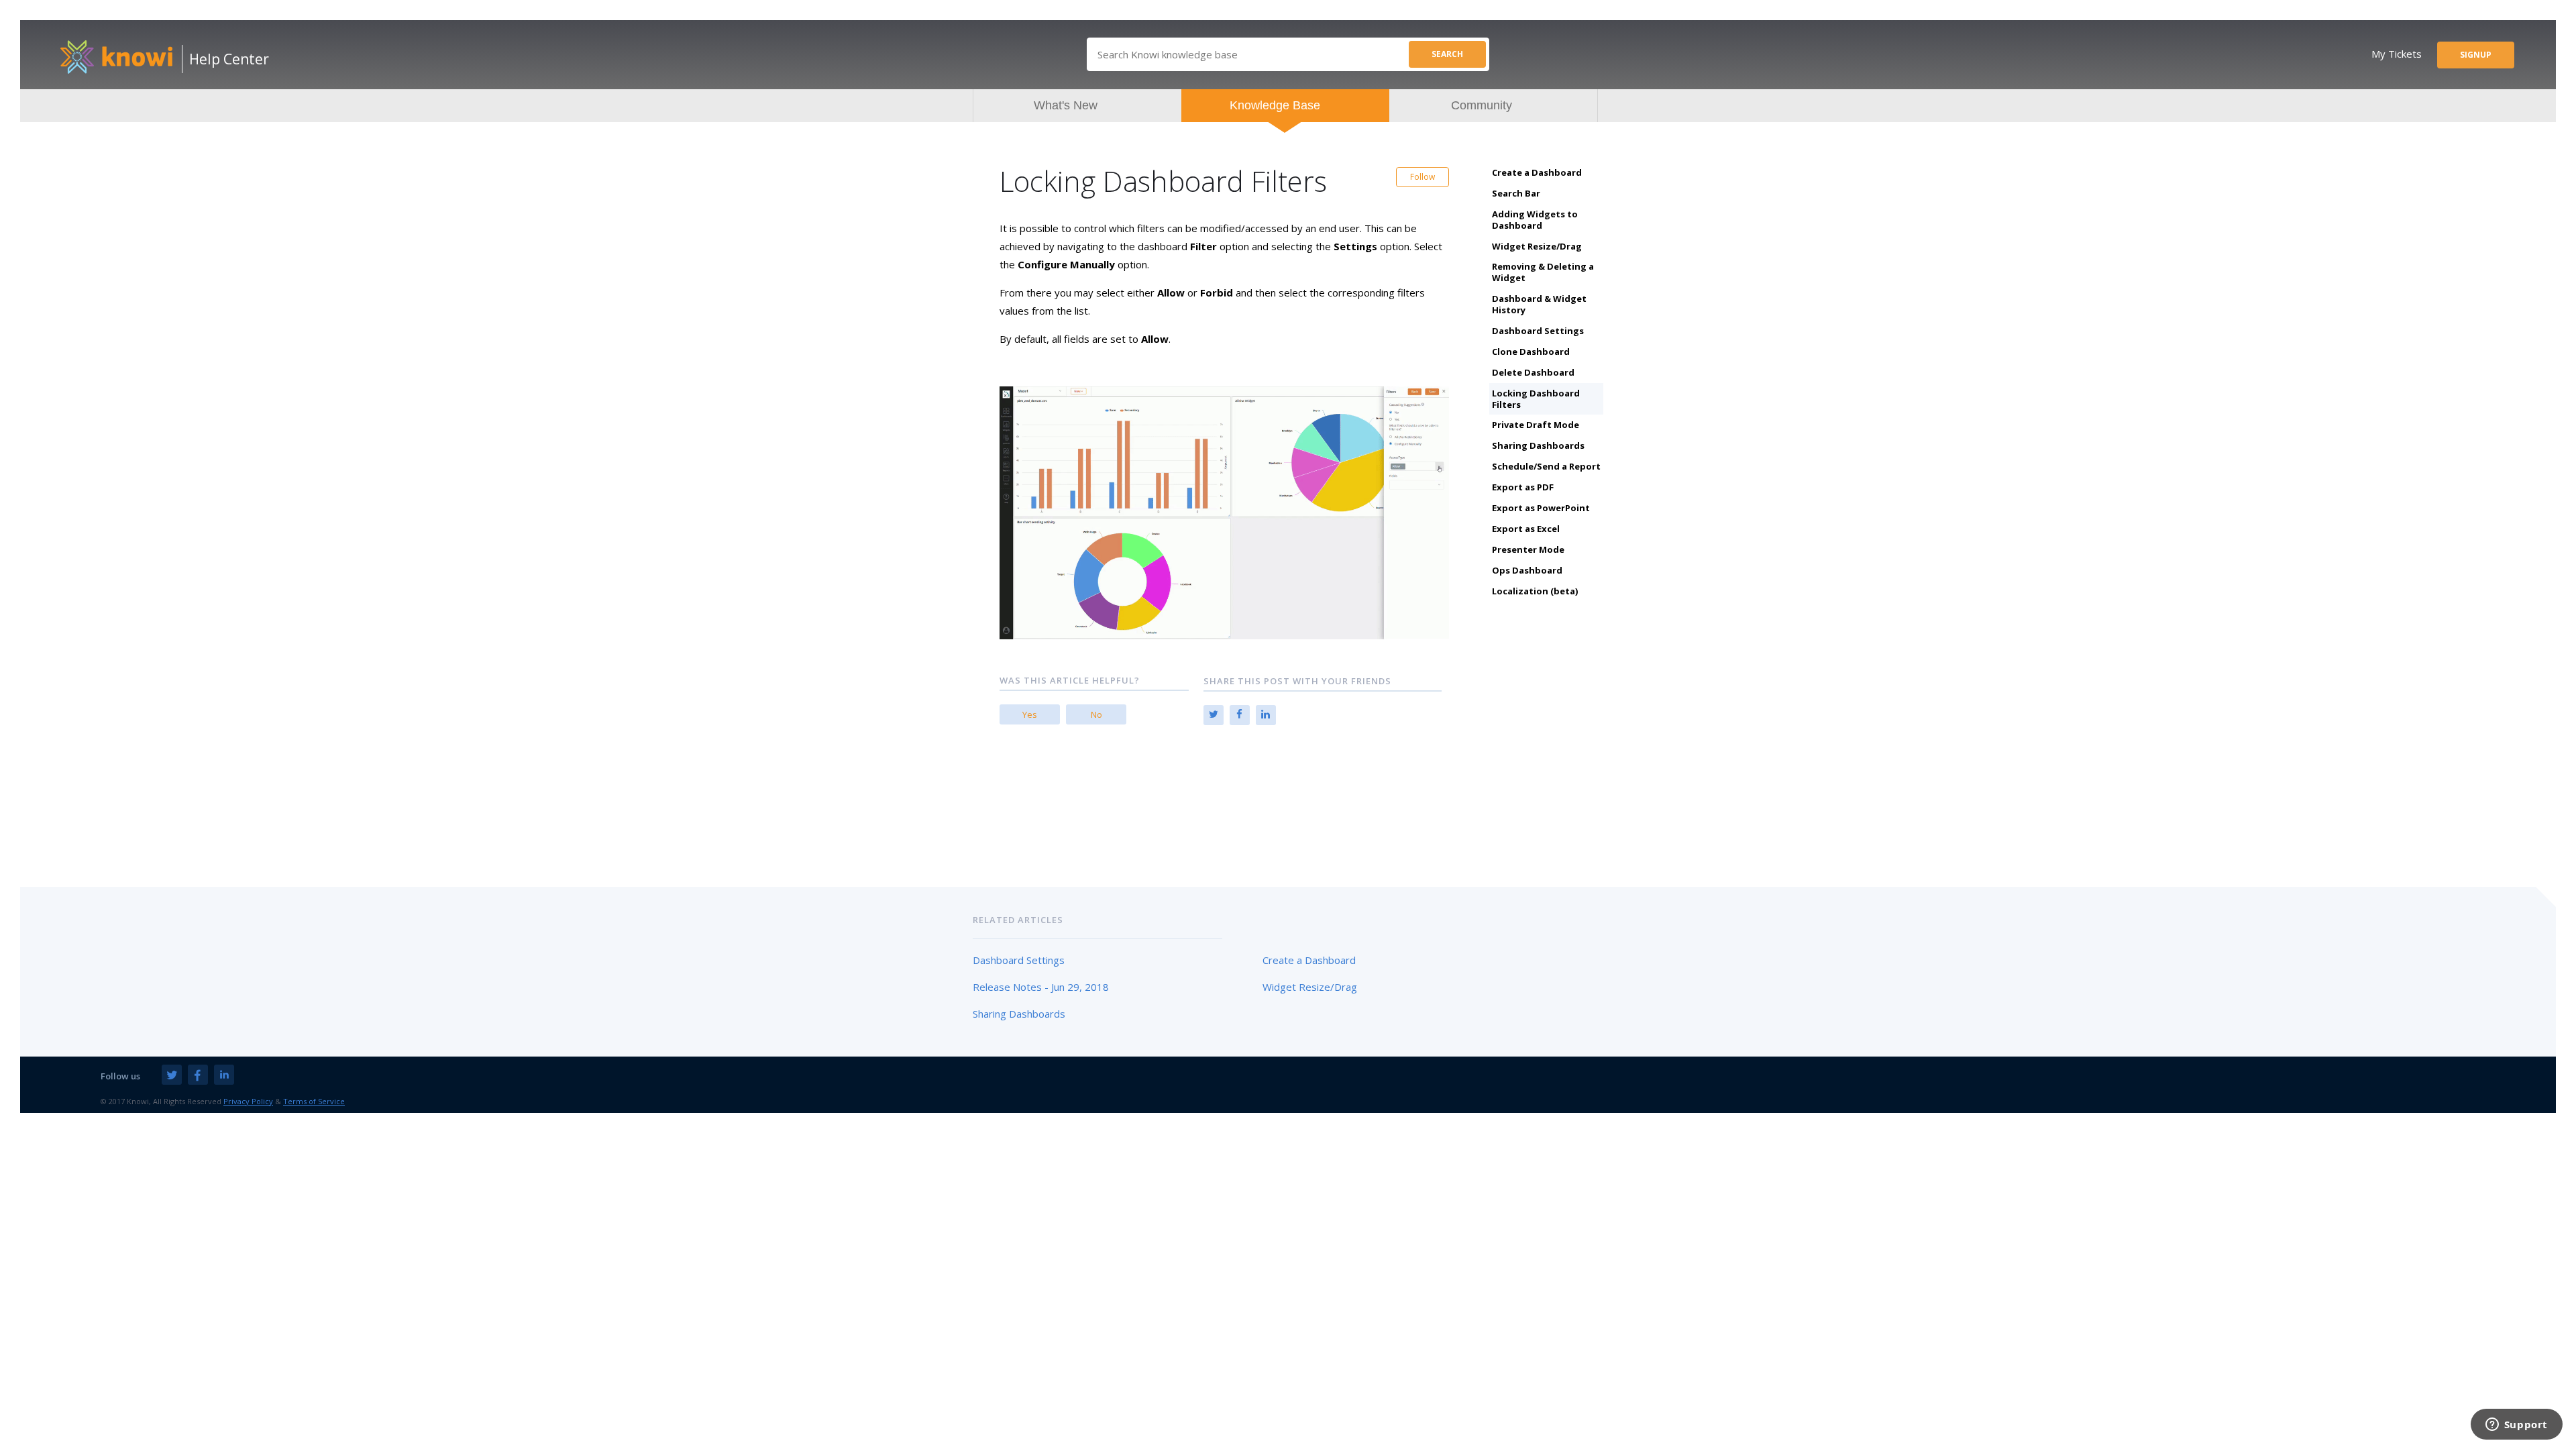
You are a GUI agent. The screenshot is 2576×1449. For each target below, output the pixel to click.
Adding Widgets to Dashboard (1535, 220)
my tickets (2397, 54)
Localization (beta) (1535, 591)
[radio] (1030, 714)
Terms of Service (314, 1101)
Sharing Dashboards (1538, 445)
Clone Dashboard (1531, 352)
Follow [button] (1423, 177)
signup (2476, 55)
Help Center (229, 59)
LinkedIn (1266, 715)
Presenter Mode (1528, 549)
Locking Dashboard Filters (1536, 399)
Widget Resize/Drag (1537, 246)
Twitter (1214, 715)
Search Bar (1516, 193)
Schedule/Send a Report (1546, 466)
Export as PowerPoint (1541, 508)
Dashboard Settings (1538, 331)
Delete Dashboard (1533, 372)
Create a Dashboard (1537, 172)
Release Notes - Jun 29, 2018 (1041, 987)
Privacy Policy (248, 1101)
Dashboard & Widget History (1539, 304)
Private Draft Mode (1536, 425)
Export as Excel (1526, 529)
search (1447, 54)
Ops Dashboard (1527, 570)
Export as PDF (1523, 487)
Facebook (1240, 715)
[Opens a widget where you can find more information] (2516, 1426)
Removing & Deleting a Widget (1543, 272)
